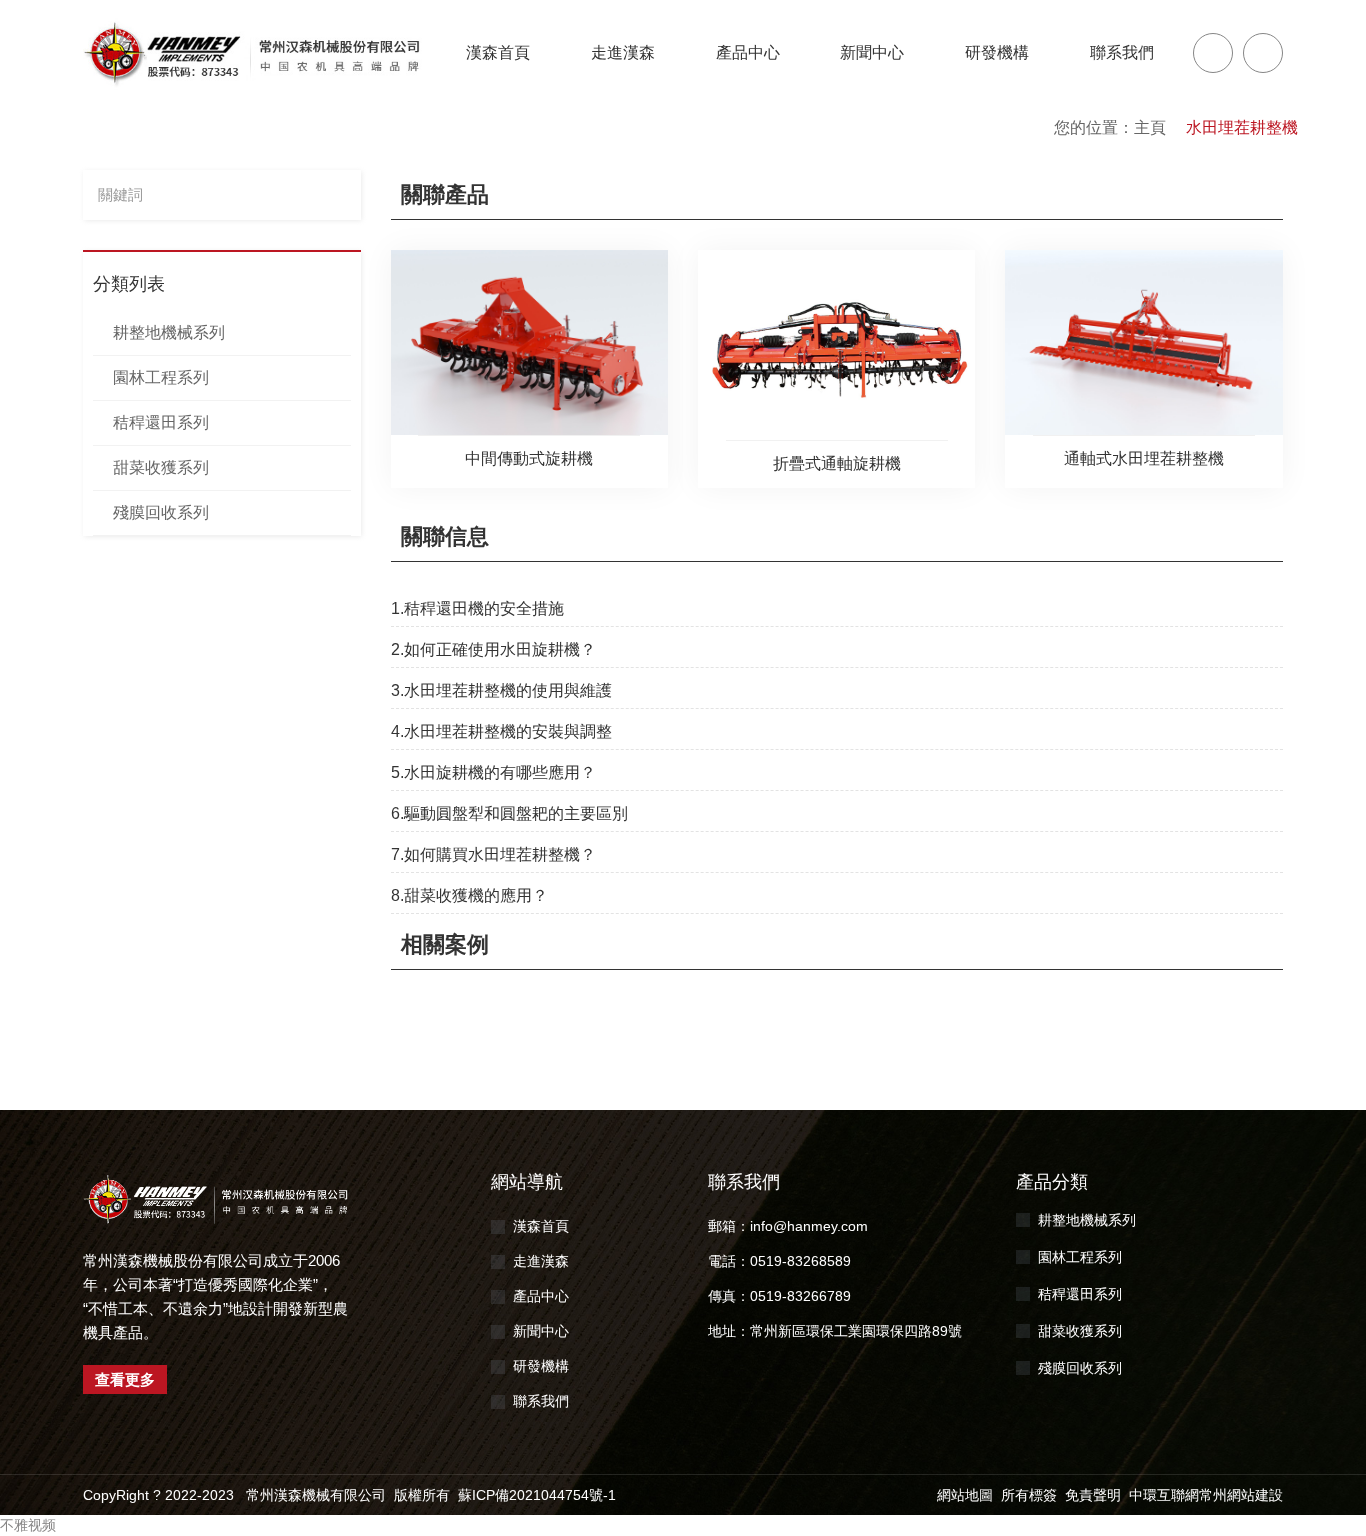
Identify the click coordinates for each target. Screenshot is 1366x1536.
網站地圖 (965, 1495)
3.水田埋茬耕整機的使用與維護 (501, 690)
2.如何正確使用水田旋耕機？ (493, 649)
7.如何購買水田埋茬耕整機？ (493, 854)
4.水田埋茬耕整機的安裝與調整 (501, 731)
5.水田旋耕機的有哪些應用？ (493, 772)
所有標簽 (1029, 1495)
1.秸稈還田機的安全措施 (477, 608)
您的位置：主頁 (1110, 127)
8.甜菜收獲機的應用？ (469, 895)
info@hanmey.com (809, 1226)
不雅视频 (28, 1525)
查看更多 (125, 1379)
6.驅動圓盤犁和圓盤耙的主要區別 (509, 813)
